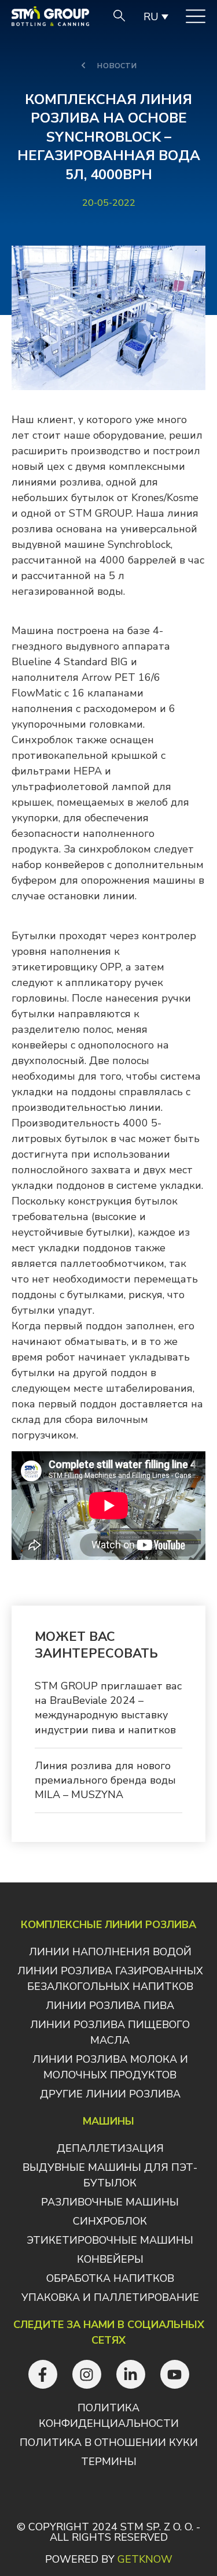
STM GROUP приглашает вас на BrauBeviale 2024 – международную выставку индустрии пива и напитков (108, 1708)
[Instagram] (87, 2374)
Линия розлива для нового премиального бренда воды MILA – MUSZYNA (105, 1780)
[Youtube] (175, 2374)
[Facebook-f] (43, 2374)
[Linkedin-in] (131, 2374)
